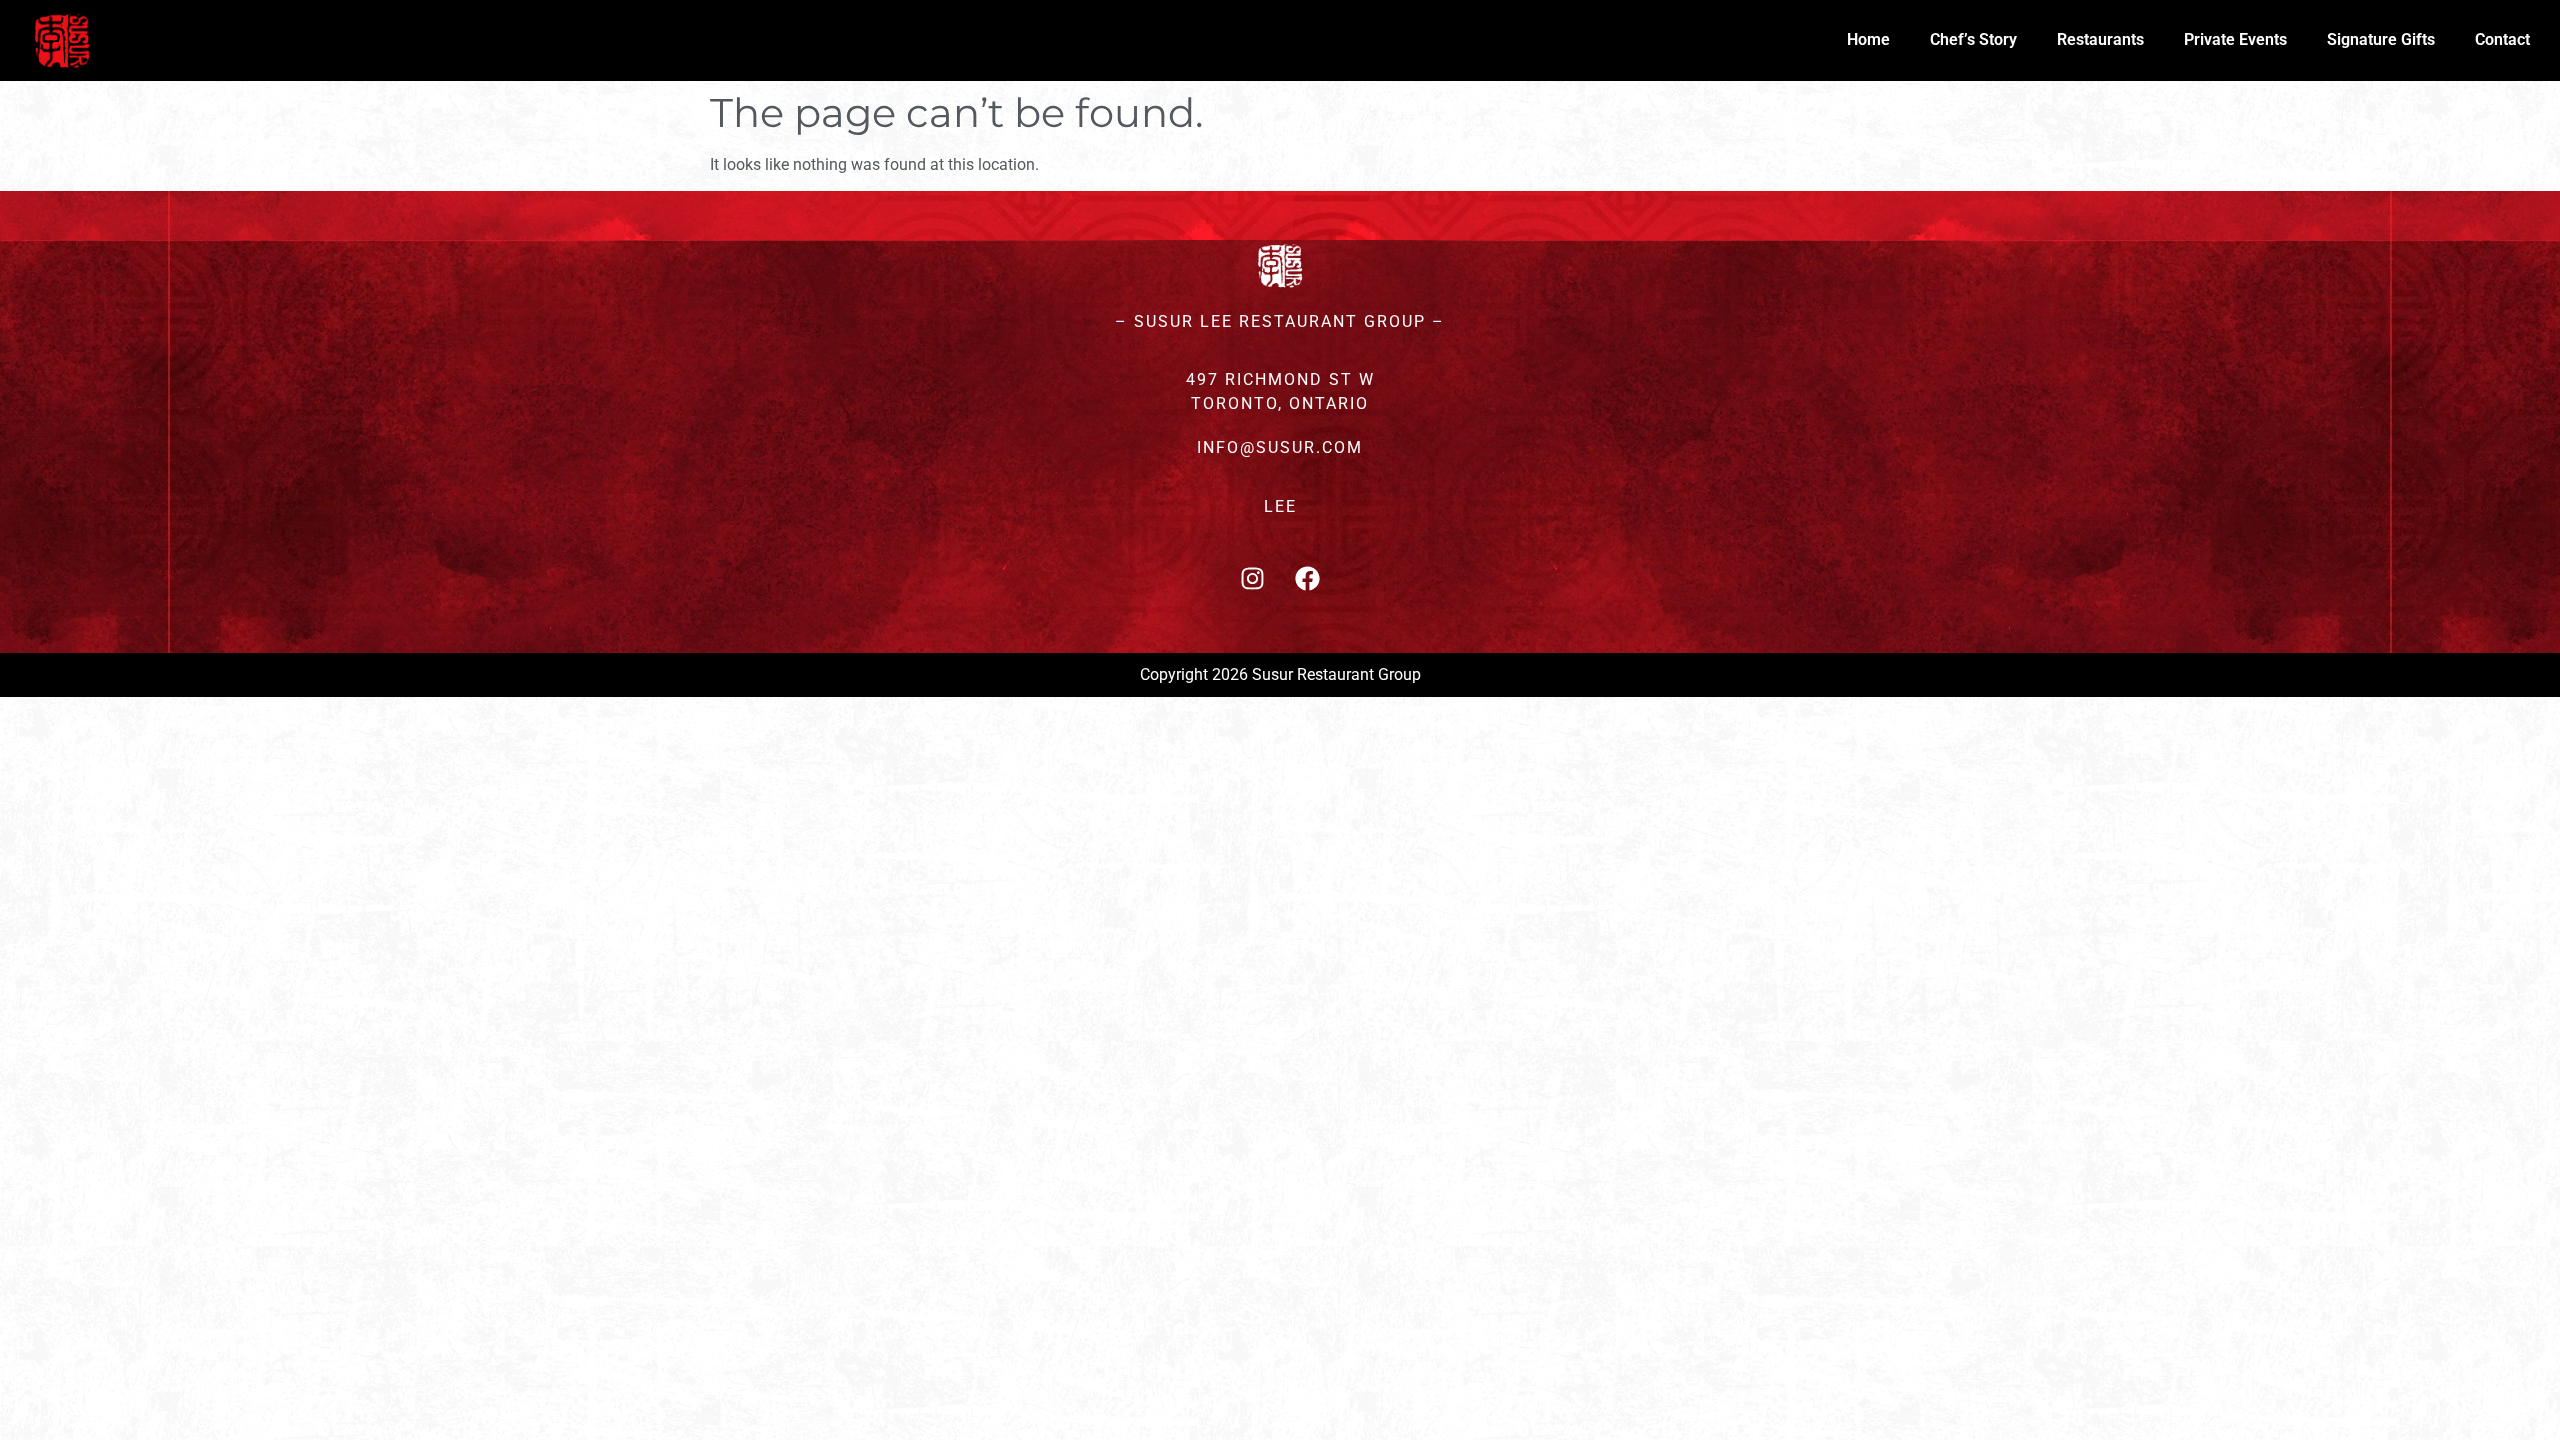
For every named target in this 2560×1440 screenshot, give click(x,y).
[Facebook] (1308, 578)
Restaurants (2100, 39)
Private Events (2235, 39)
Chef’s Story (1973, 39)
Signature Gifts (2381, 39)
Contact (2502, 39)
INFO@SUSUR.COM (1280, 447)
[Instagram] (1253, 578)
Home (1868, 39)
